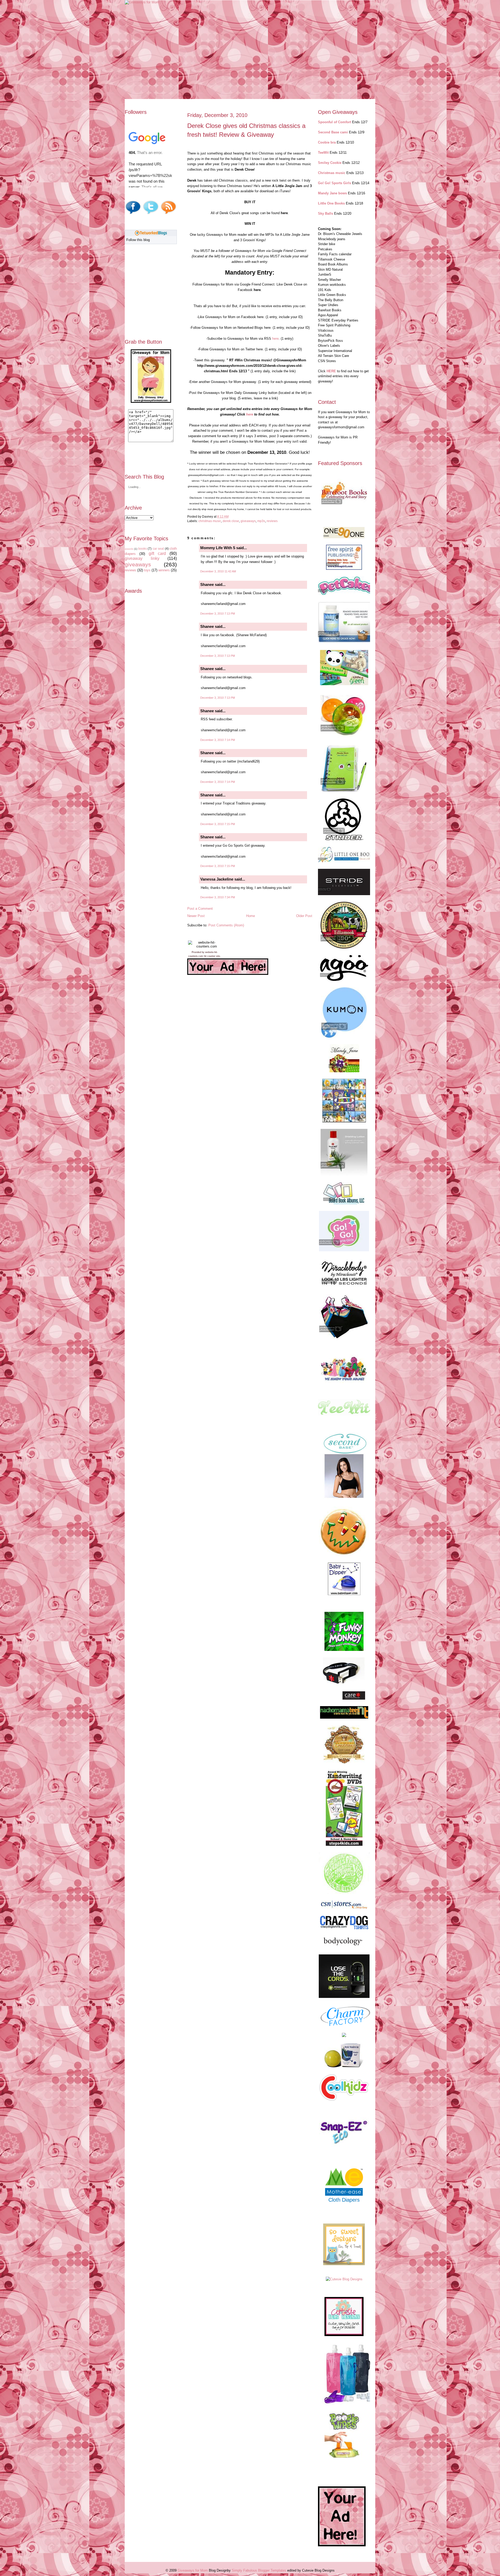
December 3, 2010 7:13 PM (218, 614)
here (275, 339)
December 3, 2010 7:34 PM (218, 897)
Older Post (304, 916)
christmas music (210, 521)
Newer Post (196, 916)
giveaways (138, 564)
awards (129, 549)
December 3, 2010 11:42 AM (218, 571)
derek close (231, 521)
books (143, 549)
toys (147, 570)
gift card (157, 553)
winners (164, 570)
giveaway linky (142, 558)
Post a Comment (200, 909)
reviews (130, 570)
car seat (158, 549)
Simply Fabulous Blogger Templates (259, 2570)
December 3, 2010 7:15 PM (218, 824)
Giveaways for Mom (193, 2570)
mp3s (261, 521)
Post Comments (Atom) (226, 925)
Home (251, 916)
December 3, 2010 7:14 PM (218, 740)
